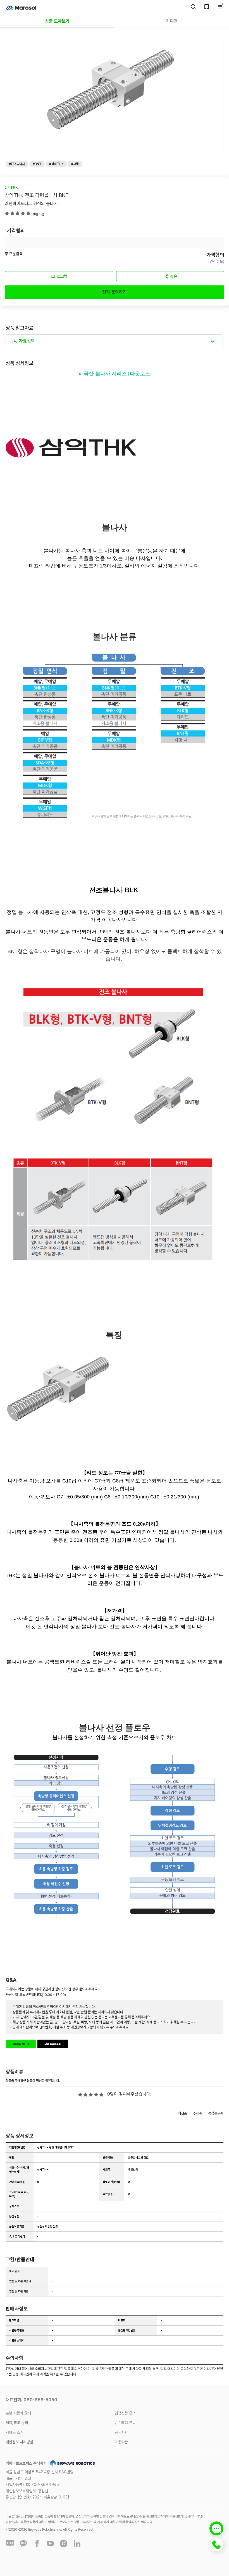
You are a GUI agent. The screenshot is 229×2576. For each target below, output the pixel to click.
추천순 (198, 2113)
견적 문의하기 (115, 292)
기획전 (172, 21)
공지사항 (121, 2432)
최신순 (183, 2113)
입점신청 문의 (125, 2413)
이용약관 (121, 2442)
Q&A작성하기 (21, 2044)
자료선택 (27, 341)
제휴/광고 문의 (17, 2423)
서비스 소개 (15, 2432)
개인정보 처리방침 (19, 2442)
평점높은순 (216, 2113)
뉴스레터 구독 (125, 2423)
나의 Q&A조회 (53, 2044)
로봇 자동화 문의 (18, 2413)
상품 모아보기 (57, 21)
